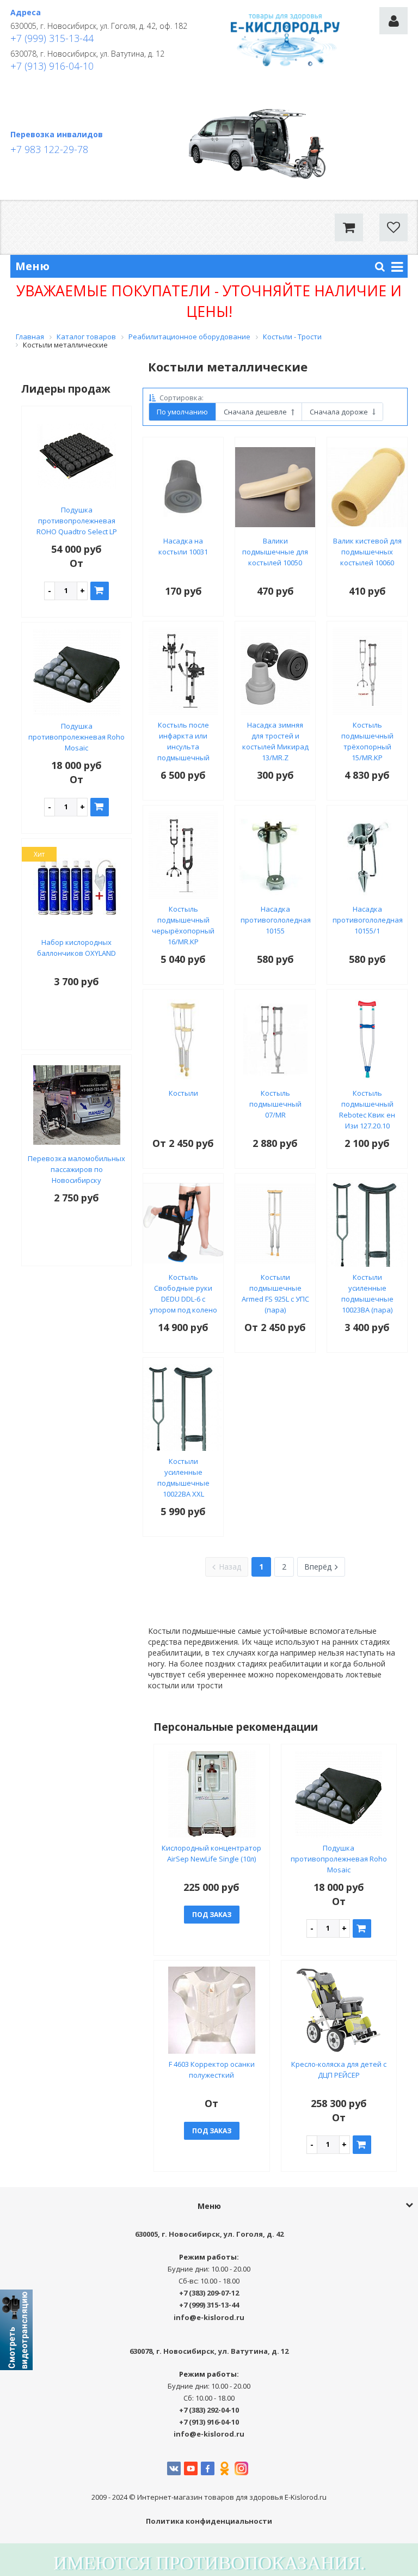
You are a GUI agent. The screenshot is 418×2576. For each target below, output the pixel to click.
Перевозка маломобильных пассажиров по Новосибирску (76, 1169)
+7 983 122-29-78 (49, 149)
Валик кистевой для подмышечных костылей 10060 (367, 552)
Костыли (183, 1093)
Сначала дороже (340, 412)
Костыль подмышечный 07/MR (275, 1104)
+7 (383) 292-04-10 (209, 2410)
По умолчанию (182, 412)
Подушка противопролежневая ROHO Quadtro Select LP (77, 521)
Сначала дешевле (256, 412)
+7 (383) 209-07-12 (209, 2293)
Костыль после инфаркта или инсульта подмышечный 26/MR (183, 747)
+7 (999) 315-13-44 (52, 38)
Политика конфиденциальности (209, 2521)
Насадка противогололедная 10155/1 (368, 920)
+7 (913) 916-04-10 (52, 66)
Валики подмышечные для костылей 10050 (275, 552)
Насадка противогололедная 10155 (276, 920)
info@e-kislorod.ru (209, 2317)
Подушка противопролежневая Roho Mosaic (76, 737)
